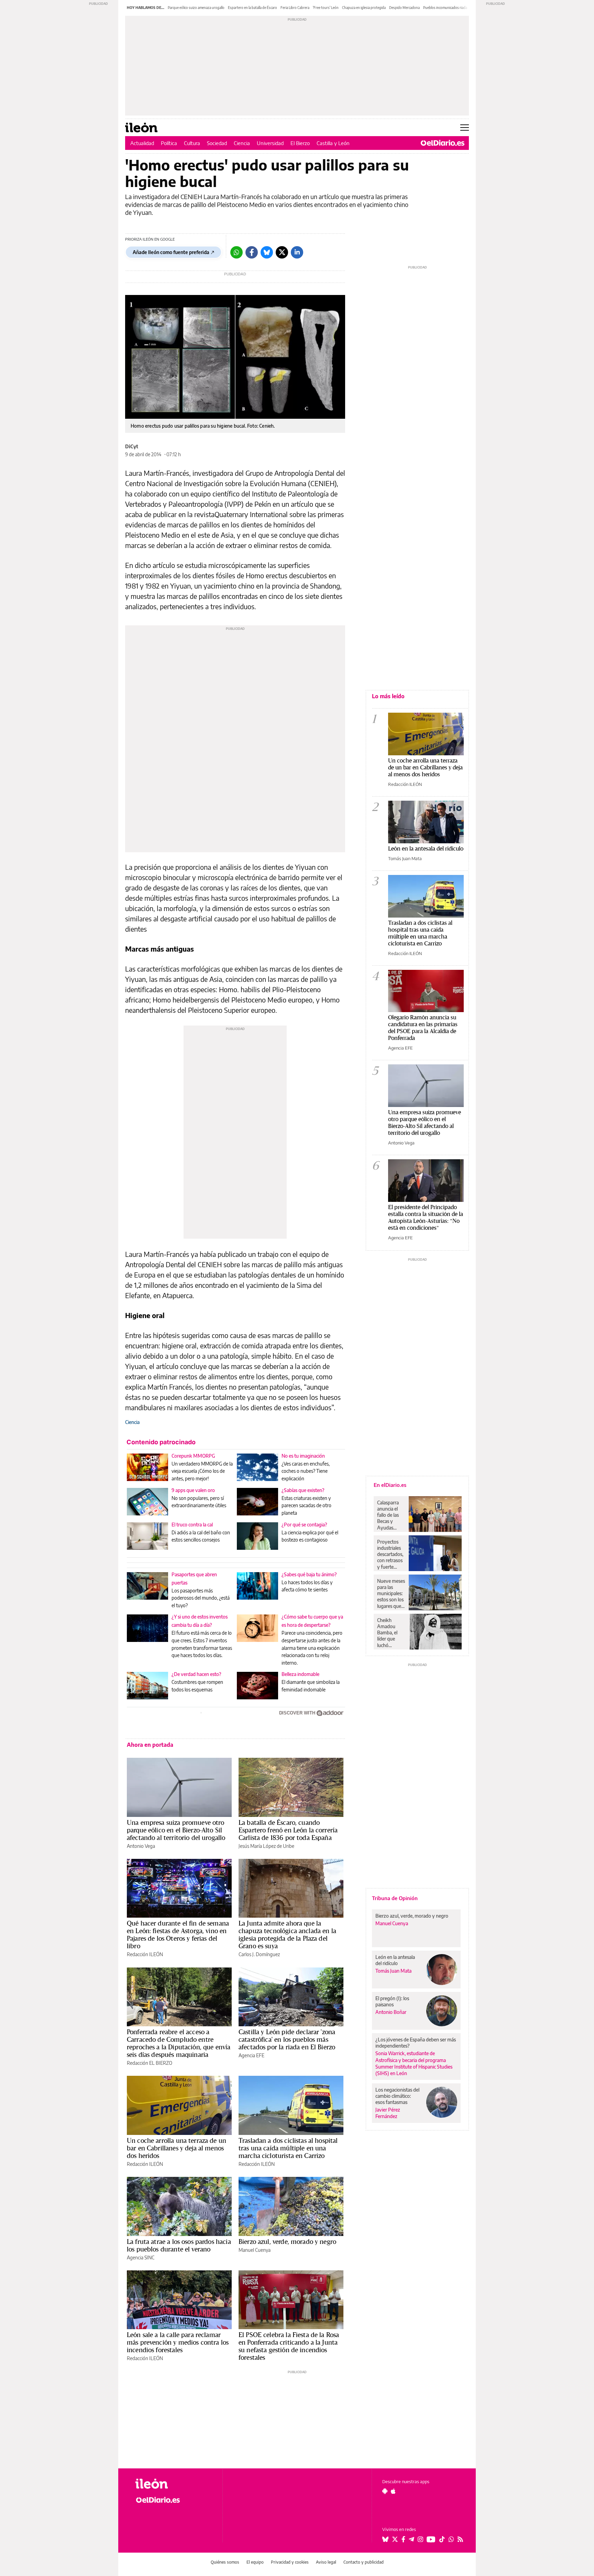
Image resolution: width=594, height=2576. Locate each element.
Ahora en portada (150, 1745)
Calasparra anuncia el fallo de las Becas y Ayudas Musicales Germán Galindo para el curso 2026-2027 (390, 1515)
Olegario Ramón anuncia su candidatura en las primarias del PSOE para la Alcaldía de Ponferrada (423, 1027)
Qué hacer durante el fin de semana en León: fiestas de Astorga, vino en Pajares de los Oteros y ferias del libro (178, 1934)
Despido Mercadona (404, 8)
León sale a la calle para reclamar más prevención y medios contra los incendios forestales (178, 2342)
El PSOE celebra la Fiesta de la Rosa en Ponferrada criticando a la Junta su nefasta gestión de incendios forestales (289, 2346)
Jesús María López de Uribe (266, 1846)
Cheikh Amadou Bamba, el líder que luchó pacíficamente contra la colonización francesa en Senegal (392, 1633)
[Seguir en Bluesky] (385, 2539)
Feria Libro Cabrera (295, 8)
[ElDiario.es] (443, 143)
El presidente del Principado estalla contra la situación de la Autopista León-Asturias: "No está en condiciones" (426, 1217)
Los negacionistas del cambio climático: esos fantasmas (397, 2096)
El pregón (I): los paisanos (392, 2001)
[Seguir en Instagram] (420, 2539)
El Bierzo (300, 143)
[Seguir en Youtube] (431, 2539)
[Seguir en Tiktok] (442, 2539)
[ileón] (173, 2484)
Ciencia (242, 143)
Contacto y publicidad (364, 2562)
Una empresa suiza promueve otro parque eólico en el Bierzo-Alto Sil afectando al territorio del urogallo (176, 1830)
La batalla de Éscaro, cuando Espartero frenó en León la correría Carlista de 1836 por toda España (288, 1830)
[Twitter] (282, 252)
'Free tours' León (326, 8)
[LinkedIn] (297, 252)
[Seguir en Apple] (393, 2491)
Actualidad (142, 143)
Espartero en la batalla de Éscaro (252, 8)
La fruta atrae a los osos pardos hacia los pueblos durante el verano (179, 2245)
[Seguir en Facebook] (403, 2539)
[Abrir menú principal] (465, 128)
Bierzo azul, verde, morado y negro (287, 2241)
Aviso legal (326, 2562)
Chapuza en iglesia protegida (364, 8)
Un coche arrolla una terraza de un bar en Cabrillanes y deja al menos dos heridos (177, 2148)
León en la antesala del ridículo (426, 848)
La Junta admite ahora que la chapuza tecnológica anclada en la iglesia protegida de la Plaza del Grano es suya (287, 1934)
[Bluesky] (267, 252)
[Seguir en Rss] (460, 2539)
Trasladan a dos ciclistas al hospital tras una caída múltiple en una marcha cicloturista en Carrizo (288, 2148)
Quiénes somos (225, 2562)
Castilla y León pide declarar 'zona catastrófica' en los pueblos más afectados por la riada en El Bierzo (287, 2039)
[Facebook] (252, 252)
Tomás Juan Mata (405, 858)
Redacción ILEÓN (145, 1954)
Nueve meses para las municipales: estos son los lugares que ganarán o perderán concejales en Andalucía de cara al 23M (391, 1593)
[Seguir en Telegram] (411, 2539)
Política (169, 143)
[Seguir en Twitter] (395, 2539)
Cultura (192, 143)
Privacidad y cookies (290, 2562)
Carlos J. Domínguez (259, 1954)
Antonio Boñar (391, 2012)
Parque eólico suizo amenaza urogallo (196, 8)
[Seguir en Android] (385, 2491)
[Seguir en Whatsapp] (451, 2539)
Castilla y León (333, 143)
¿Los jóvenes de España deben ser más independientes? (416, 2043)
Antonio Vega (141, 1846)
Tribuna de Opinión (395, 1898)
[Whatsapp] (236, 252)
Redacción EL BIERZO (150, 2063)
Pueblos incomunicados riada (445, 8)
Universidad (270, 143)
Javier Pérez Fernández (388, 2113)
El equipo (255, 2562)
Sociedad (217, 143)
